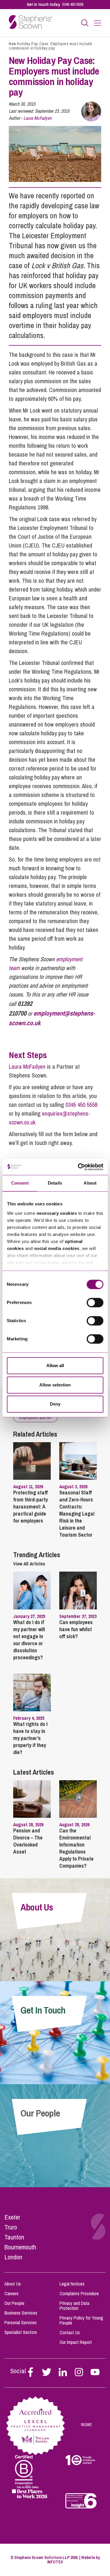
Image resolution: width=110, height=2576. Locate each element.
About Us (13, 2284)
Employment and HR (35, 1418)
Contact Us (70, 2332)
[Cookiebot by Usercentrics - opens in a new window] (78, 1167)
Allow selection (55, 1385)
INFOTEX (55, 2562)
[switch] (95, 1303)
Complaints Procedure (79, 2293)
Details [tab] (55, 1183)
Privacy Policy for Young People (81, 2320)
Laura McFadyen (38, 118)
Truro (11, 2227)
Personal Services (21, 2322)
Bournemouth (20, 2247)
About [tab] (90, 1183)
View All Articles (29, 1564)
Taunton (14, 2237)
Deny (55, 1404)
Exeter (12, 2217)
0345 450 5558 (73, 4)
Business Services (21, 2313)
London (13, 2257)
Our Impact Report (76, 2342)
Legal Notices (72, 2284)
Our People (14, 2303)
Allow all (55, 1365)
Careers (11, 2293)
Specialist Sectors (21, 2332)
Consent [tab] (20, 1183)
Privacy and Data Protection (74, 2306)
